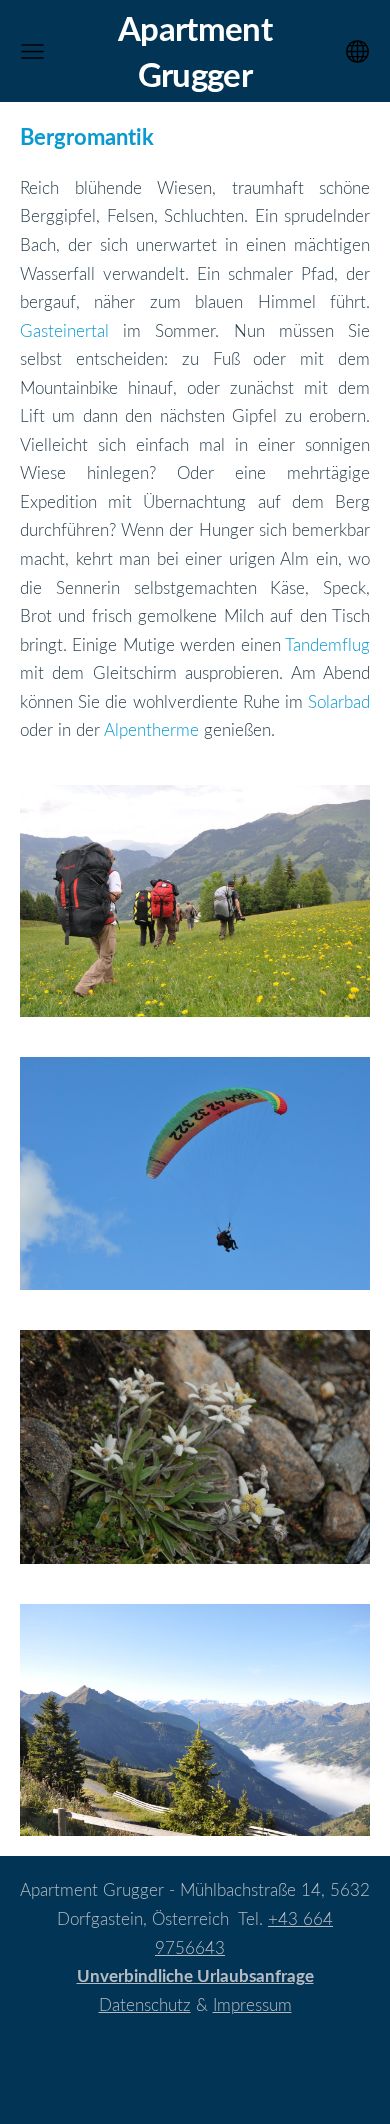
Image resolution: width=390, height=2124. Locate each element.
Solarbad (339, 701)
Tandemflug (327, 644)
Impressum (252, 2004)
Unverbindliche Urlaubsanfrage (195, 1975)
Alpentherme (151, 729)
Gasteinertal (64, 330)
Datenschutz (145, 2004)
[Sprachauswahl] (357, 51)
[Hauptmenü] (32, 51)
